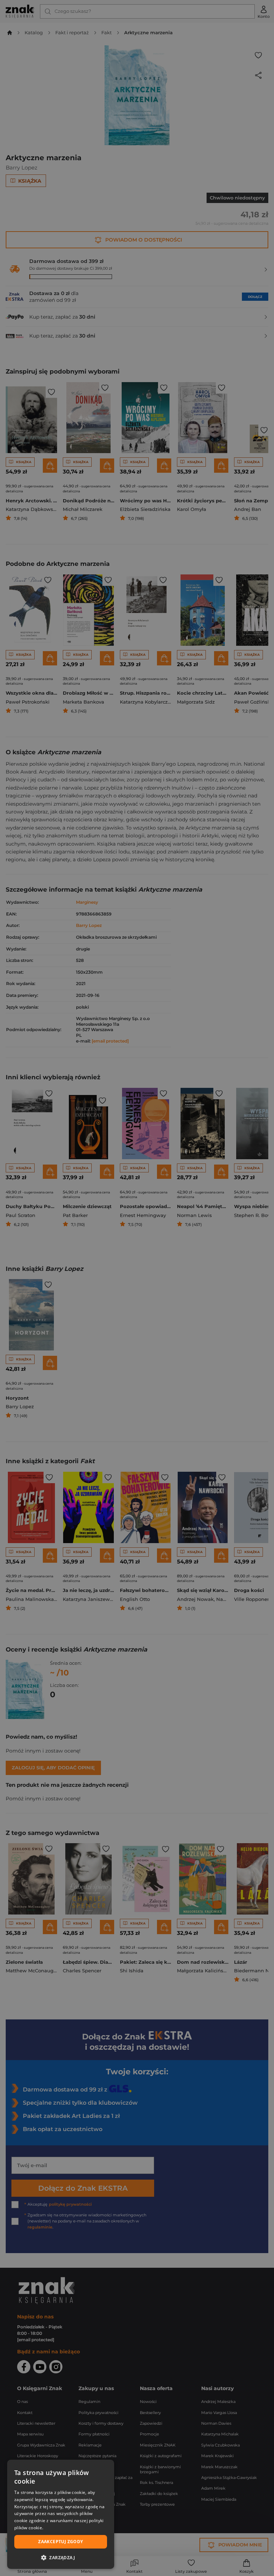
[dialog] (61, 2514)
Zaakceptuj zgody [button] (60, 2542)
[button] (61, 2557)
